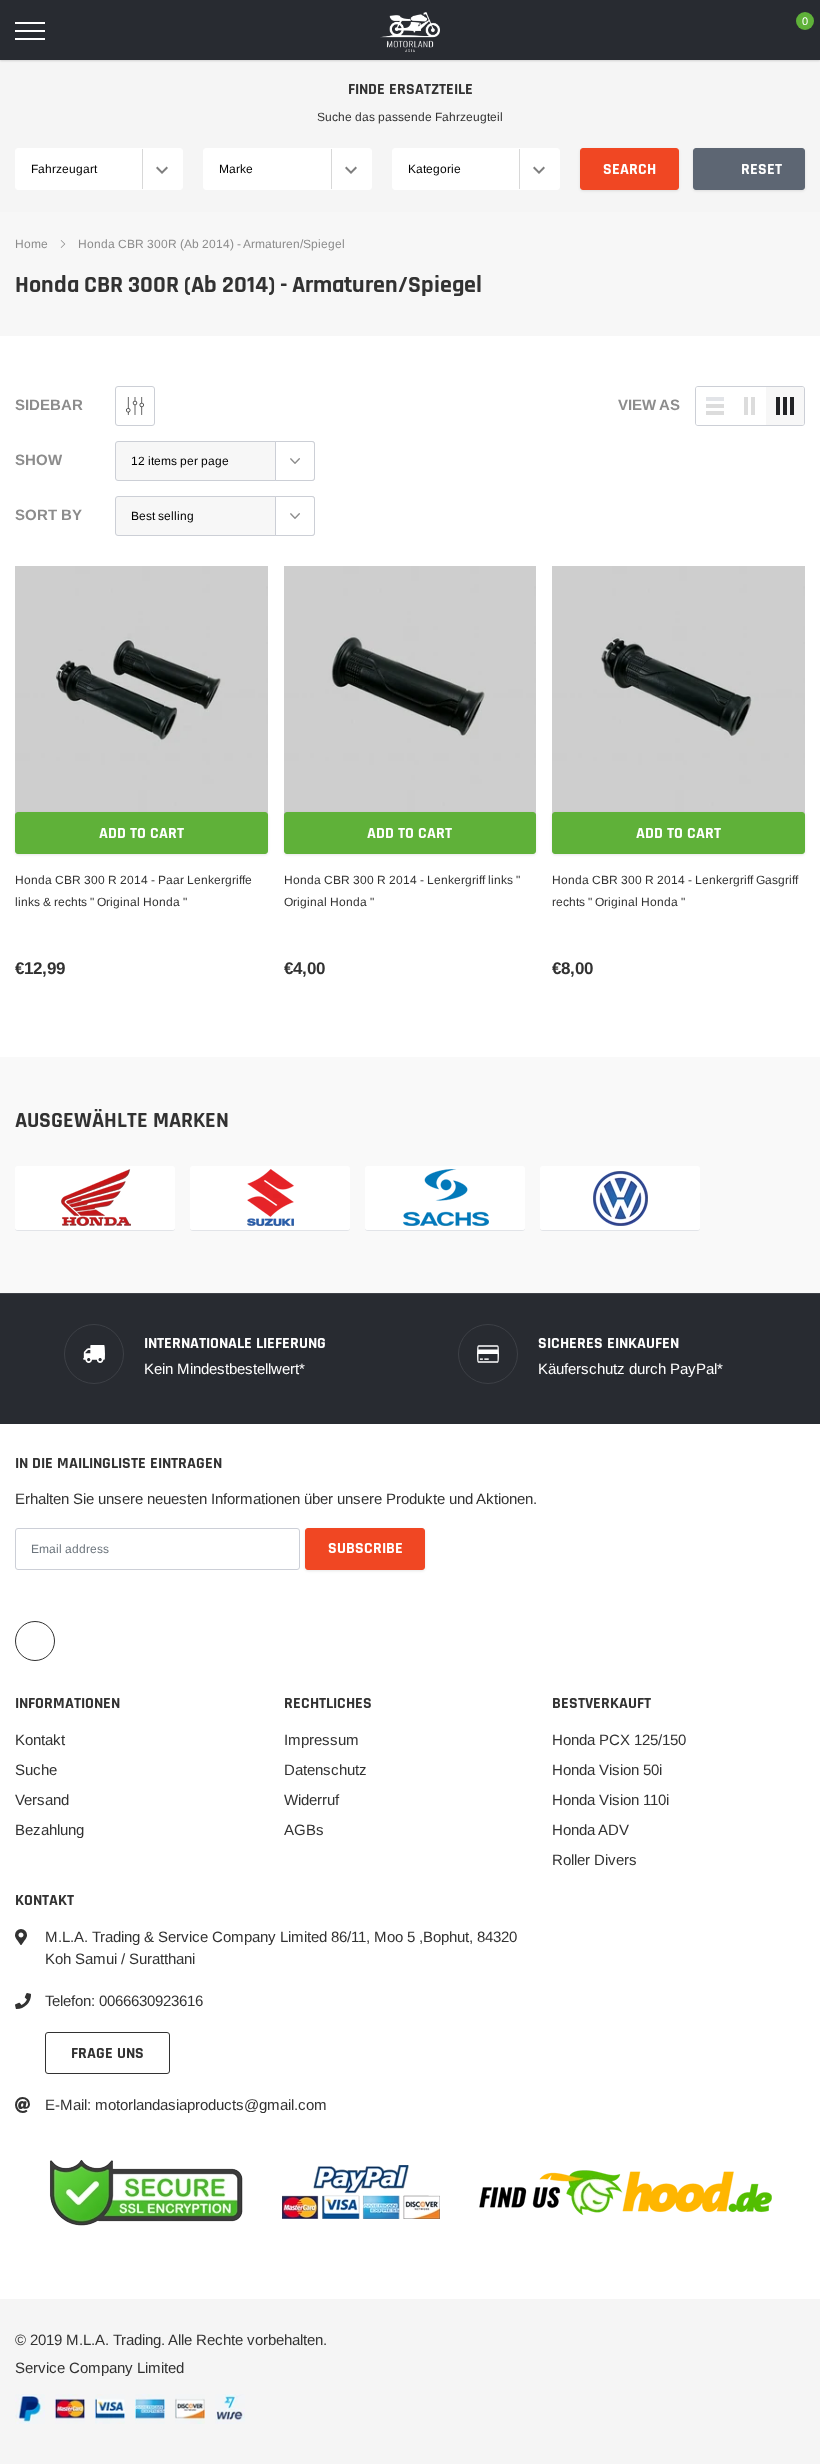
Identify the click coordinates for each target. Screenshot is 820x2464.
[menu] (30, 31)
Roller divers (594, 1859)
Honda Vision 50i (607, 1769)
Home (31, 244)
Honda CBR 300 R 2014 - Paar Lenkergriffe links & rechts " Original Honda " (133, 891)
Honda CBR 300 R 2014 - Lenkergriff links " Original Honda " (402, 891)
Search (629, 169)
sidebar (49, 404)
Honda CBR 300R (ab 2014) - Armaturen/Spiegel (211, 244)
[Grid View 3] (785, 406)
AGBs (304, 1829)
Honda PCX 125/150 (619, 1739)
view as (649, 404)
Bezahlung (49, 1829)
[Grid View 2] (750, 406)
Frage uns (107, 2053)
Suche (36, 1769)
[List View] (715, 406)
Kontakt (40, 1739)
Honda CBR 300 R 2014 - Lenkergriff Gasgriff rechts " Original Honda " (675, 891)
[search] (81, 31)
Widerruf (311, 1799)
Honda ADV (590, 1829)
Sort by (48, 514)
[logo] (410, 31)
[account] (745, 30)
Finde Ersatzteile (410, 89)
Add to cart (141, 833)
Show (38, 459)
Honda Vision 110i (610, 1799)
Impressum (321, 1739)
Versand (42, 1799)
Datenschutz (325, 1769)
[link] (141, 692)
